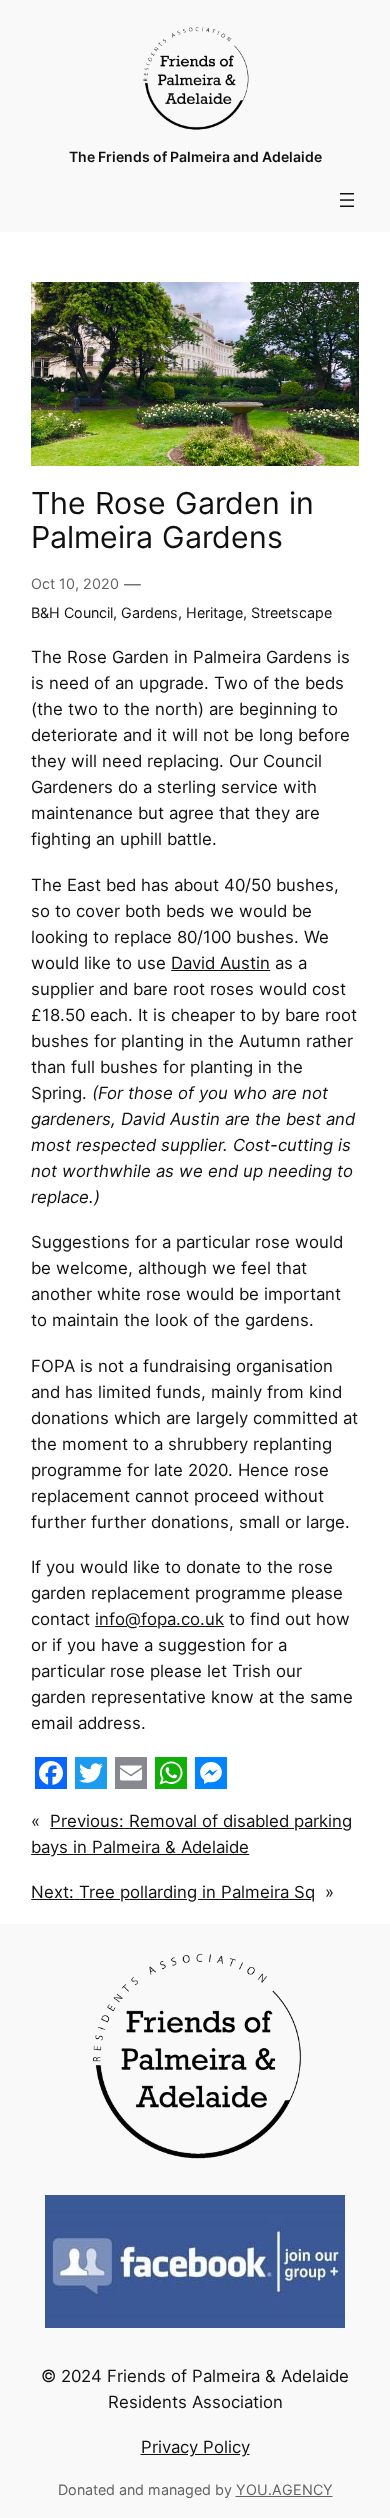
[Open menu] (347, 200)
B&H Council (72, 612)
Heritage (214, 612)
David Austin (220, 963)
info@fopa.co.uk (159, 1619)
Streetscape (291, 612)
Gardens (149, 612)
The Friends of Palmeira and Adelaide (195, 156)
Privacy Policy (195, 2447)
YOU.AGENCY (284, 2489)
